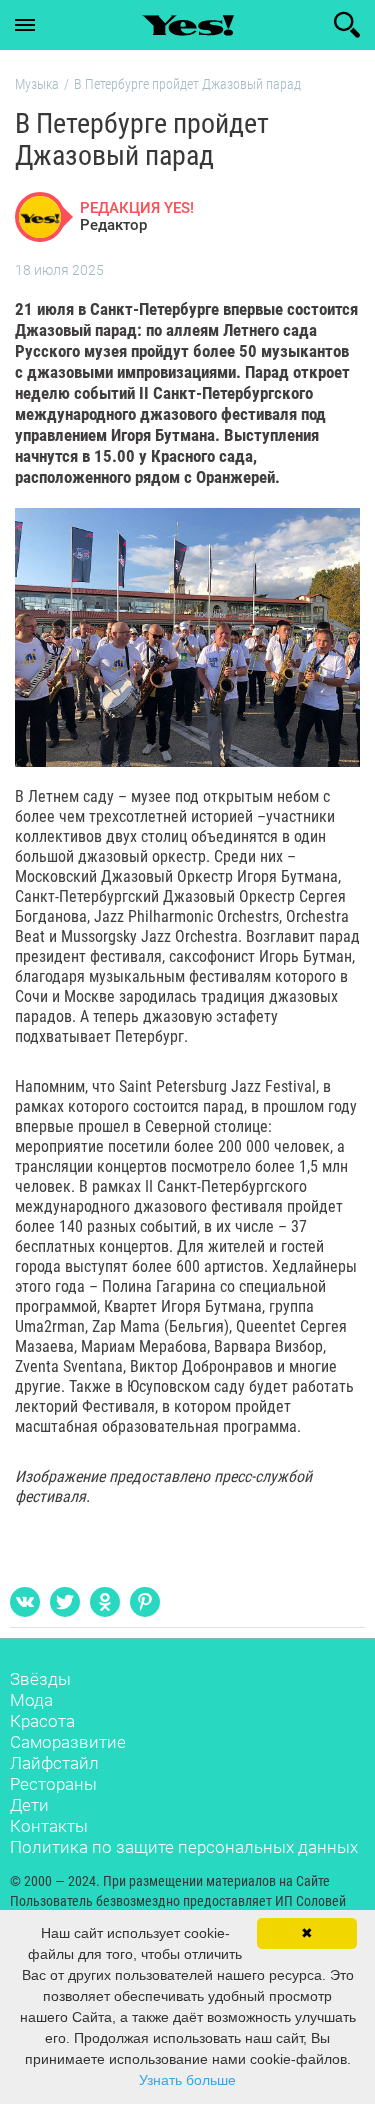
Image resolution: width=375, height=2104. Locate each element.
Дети (29, 1805)
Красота (42, 1721)
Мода (31, 1700)
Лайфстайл (54, 1763)
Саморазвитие (68, 1742)
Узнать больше (187, 2080)
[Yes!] (188, 25)
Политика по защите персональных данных (184, 1847)
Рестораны (53, 1784)
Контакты (49, 1826)
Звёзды (40, 1679)
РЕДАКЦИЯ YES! (137, 208)
